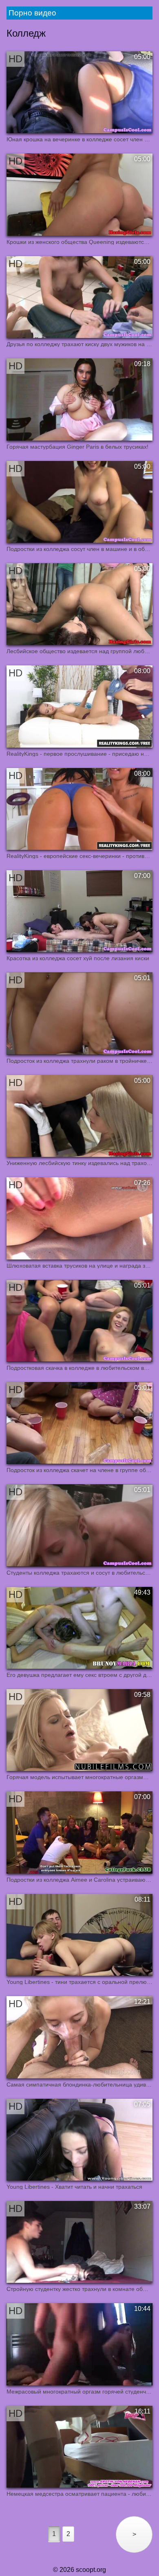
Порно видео (32, 13)
